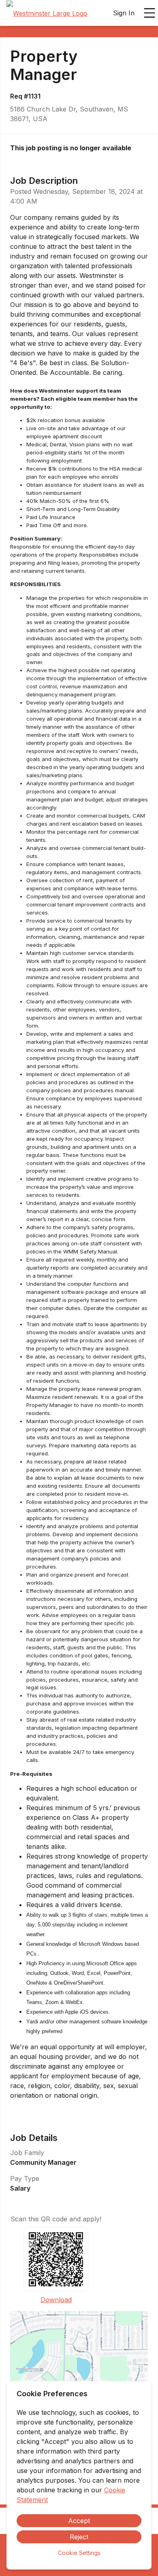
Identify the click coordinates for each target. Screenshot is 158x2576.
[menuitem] (47, 13)
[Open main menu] (149, 13)
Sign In (124, 13)
